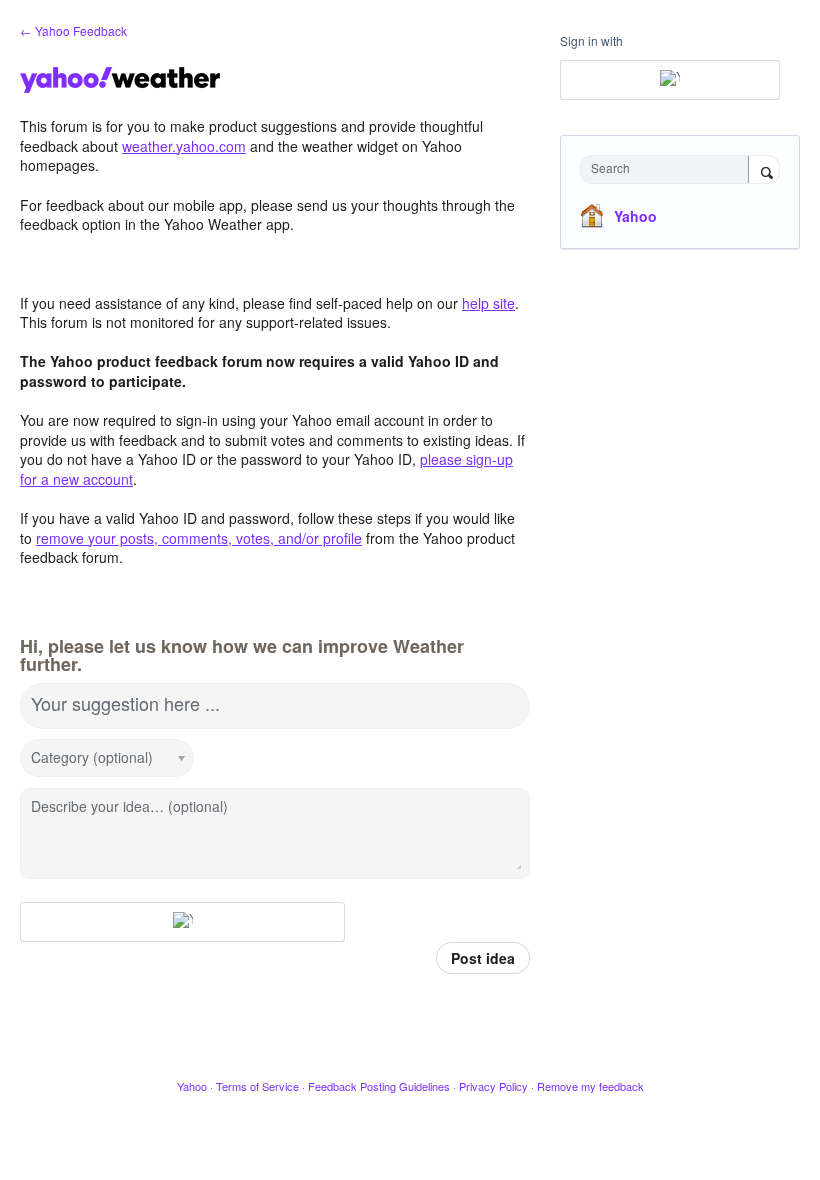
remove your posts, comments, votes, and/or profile (199, 538)
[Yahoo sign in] (182, 922)
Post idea (483, 958)
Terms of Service (257, 1086)
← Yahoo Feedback (73, 30)
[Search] (764, 171)
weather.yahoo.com (184, 146)
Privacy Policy (493, 1086)
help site (488, 303)
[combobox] (669, 169)
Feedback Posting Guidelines (379, 1086)
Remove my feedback (590, 1086)
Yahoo (635, 216)
